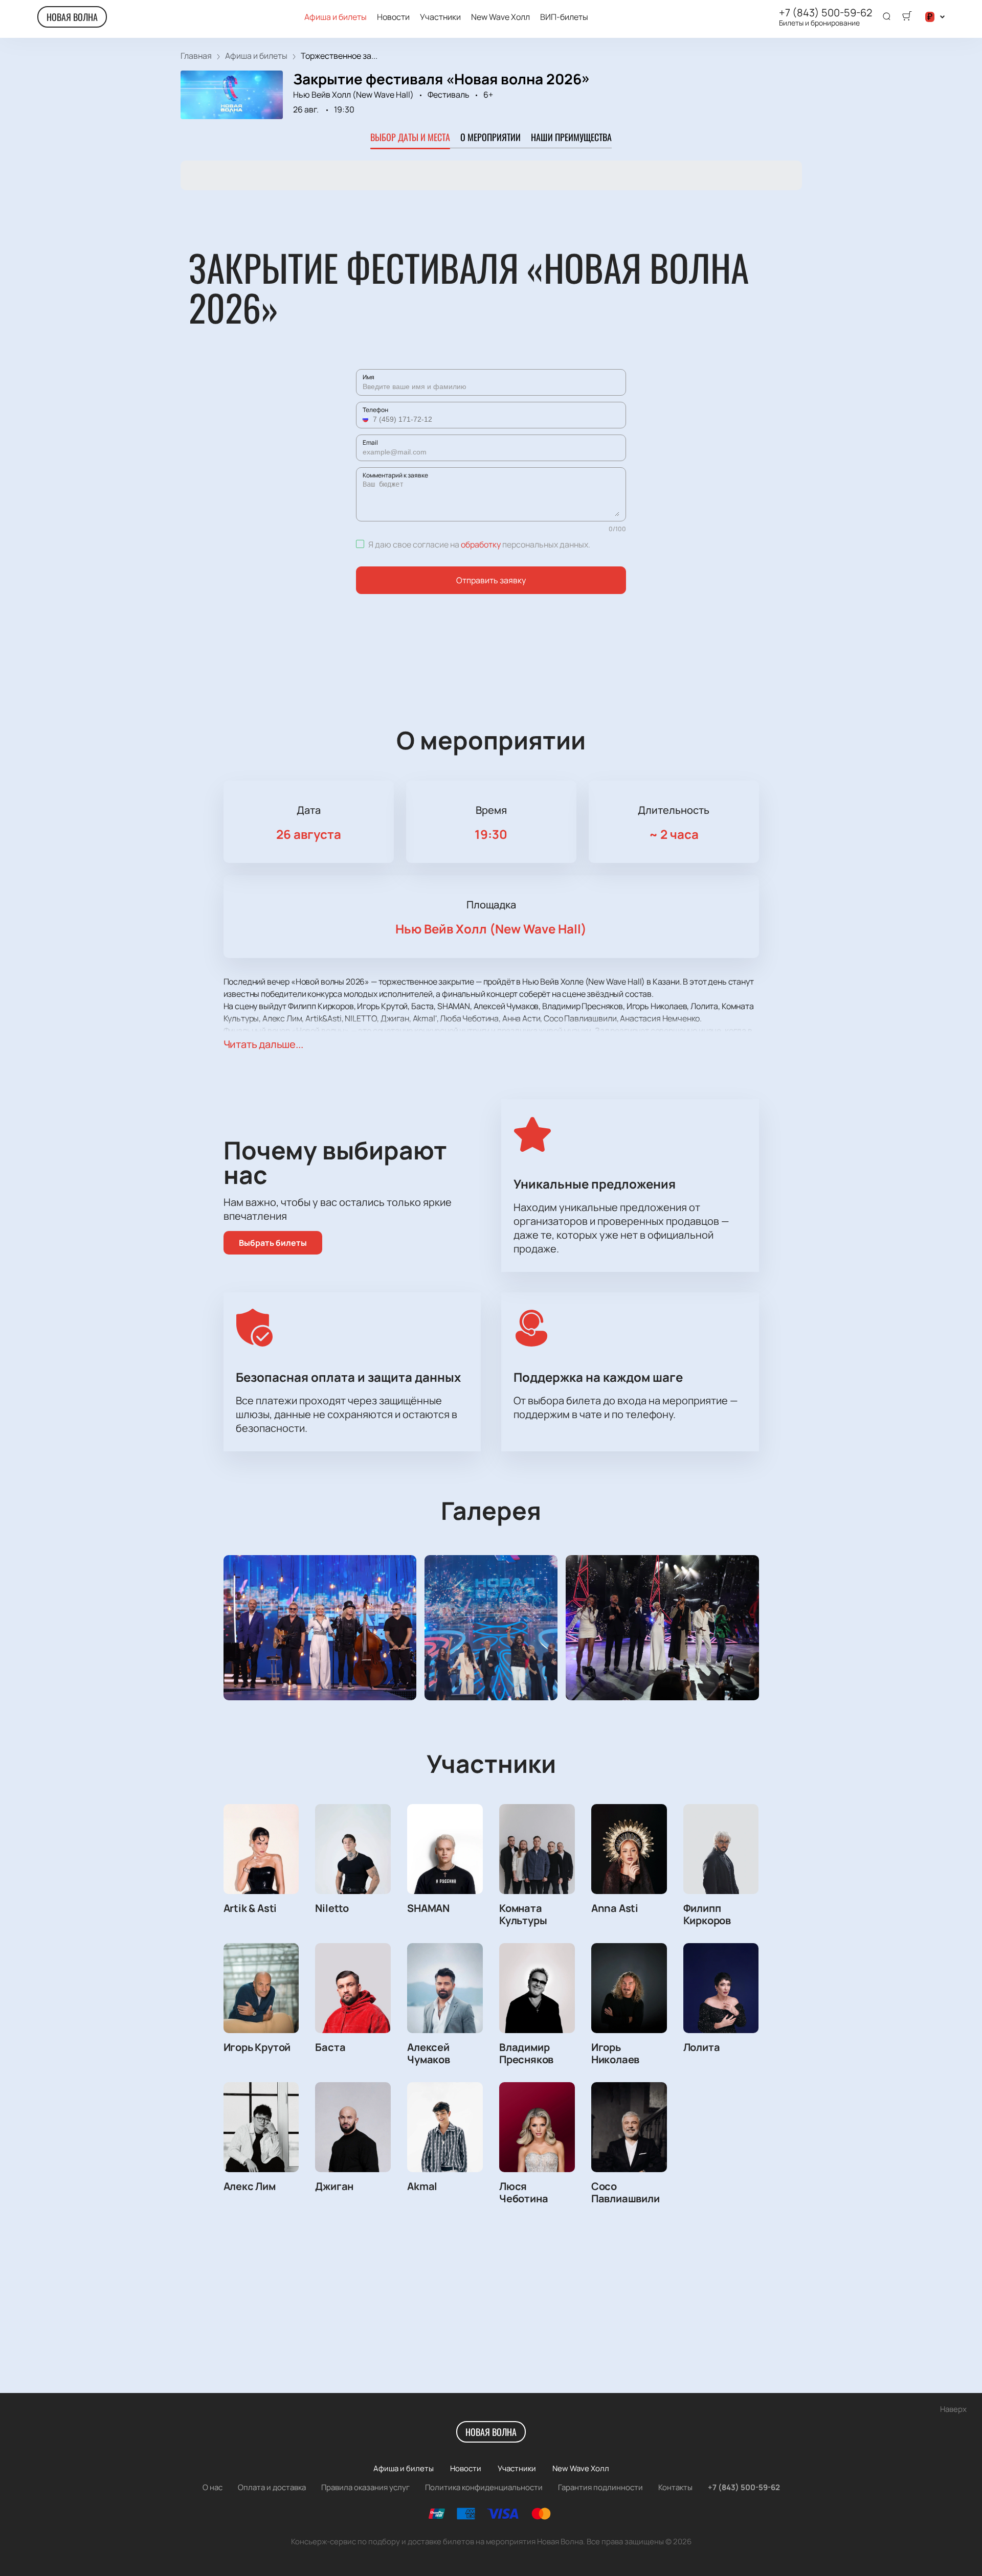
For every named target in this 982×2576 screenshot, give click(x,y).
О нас (213, 2487)
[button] (367, 419)
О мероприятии (490, 137)
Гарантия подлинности (600, 2487)
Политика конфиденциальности (484, 2487)
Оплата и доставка (272, 2487)
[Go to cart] (907, 17)
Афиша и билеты (336, 17)
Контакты (675, 2487)
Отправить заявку (491, 580)
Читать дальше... (263, 1044)
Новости (393, 17)
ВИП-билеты (564, 17)
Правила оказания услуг (365, 2487)
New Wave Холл (500, 17)
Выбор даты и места (410, 137)
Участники (440, 17)
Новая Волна (72, 17)
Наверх (953, 2409)
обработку (481, 544)
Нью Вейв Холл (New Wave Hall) (353, 95)
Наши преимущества (571, 137)
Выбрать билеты (273, 1243)
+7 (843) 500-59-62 (825, 13)
